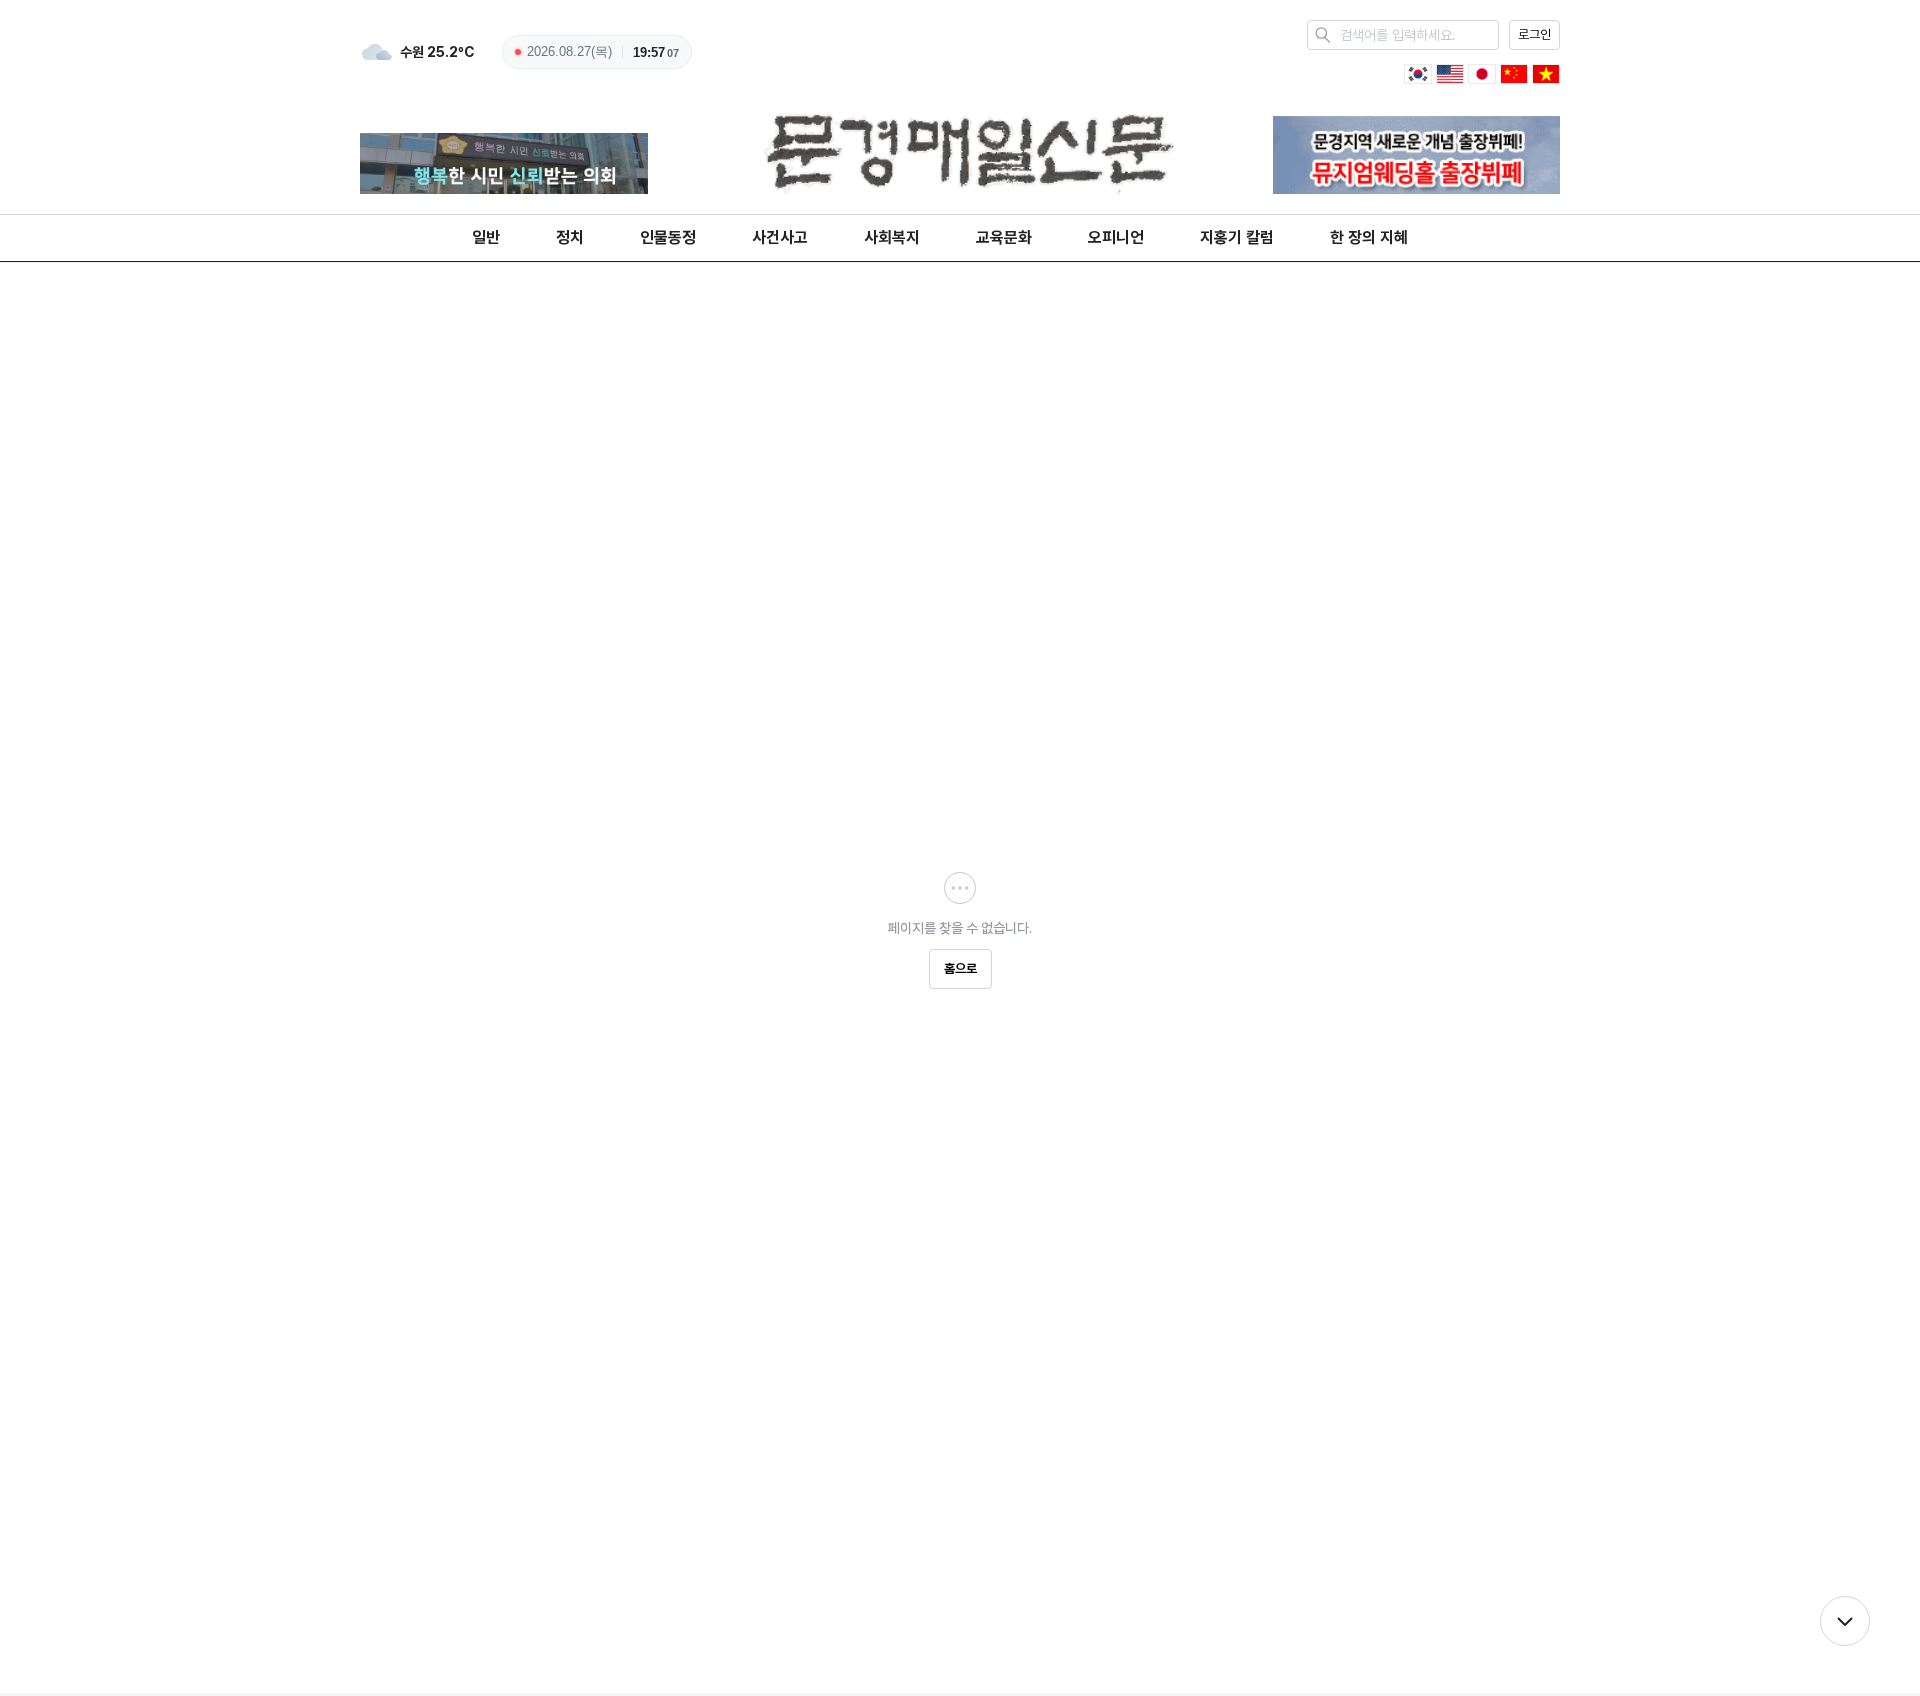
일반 (486, 237)
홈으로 (960, 968)
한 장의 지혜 (1369, 237)
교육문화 (1004, 237)
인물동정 (668, 237)
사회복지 (892, 237)
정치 (570, 237)
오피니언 (1116, 237)
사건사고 (780, 237)
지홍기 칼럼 (1237, 237)
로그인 (1534, 34)
